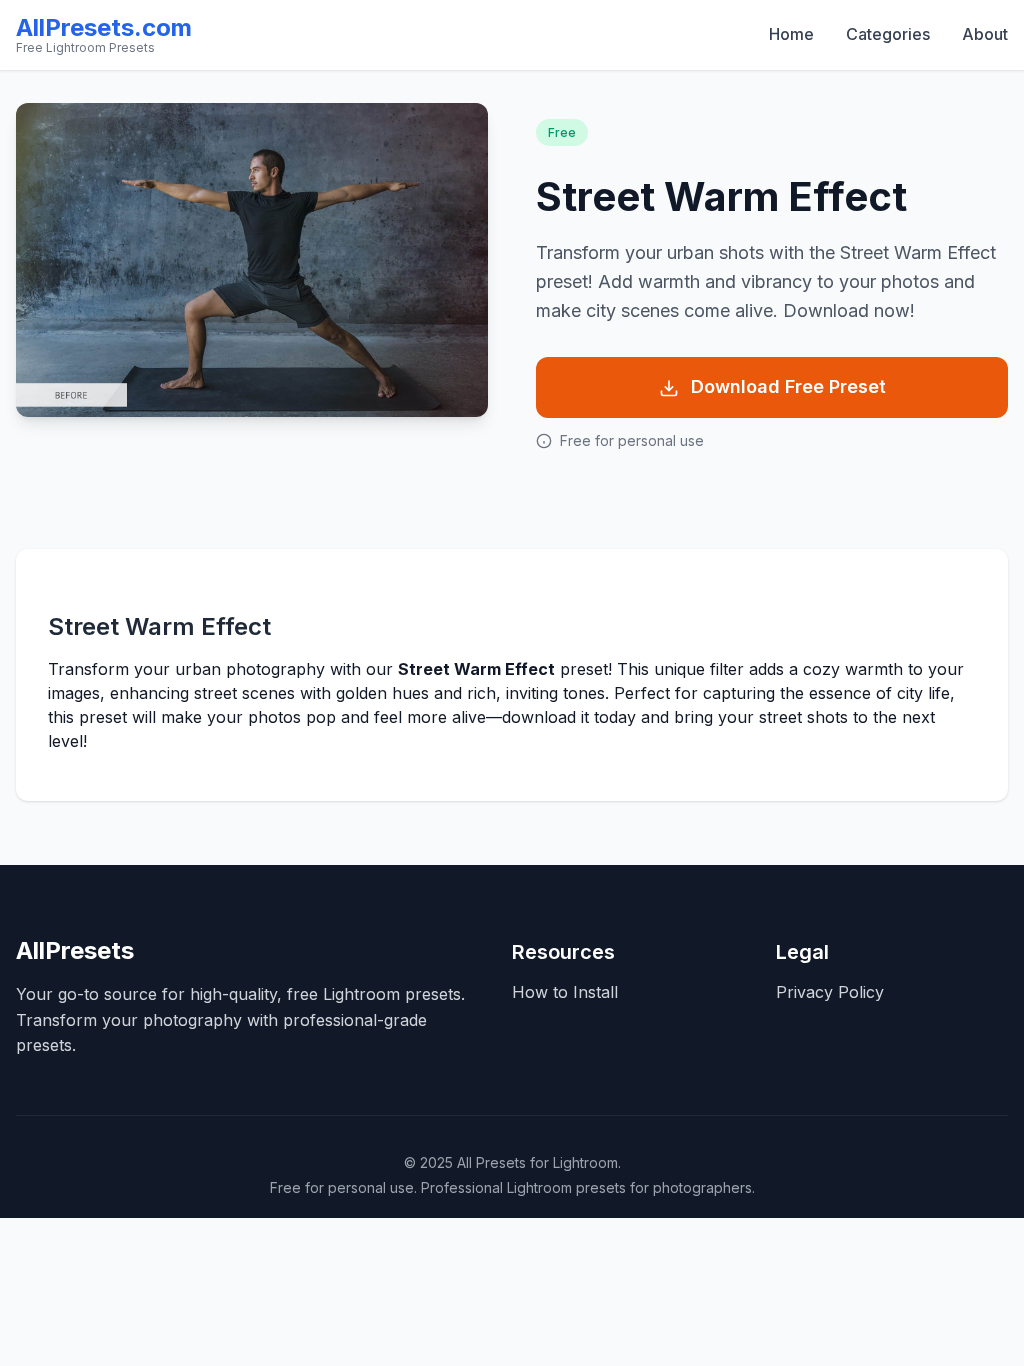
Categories (888, 34)
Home (791, 34)
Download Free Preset (788, 386)
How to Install (565, 992)
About (985, 34)
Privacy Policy (830, 992)
